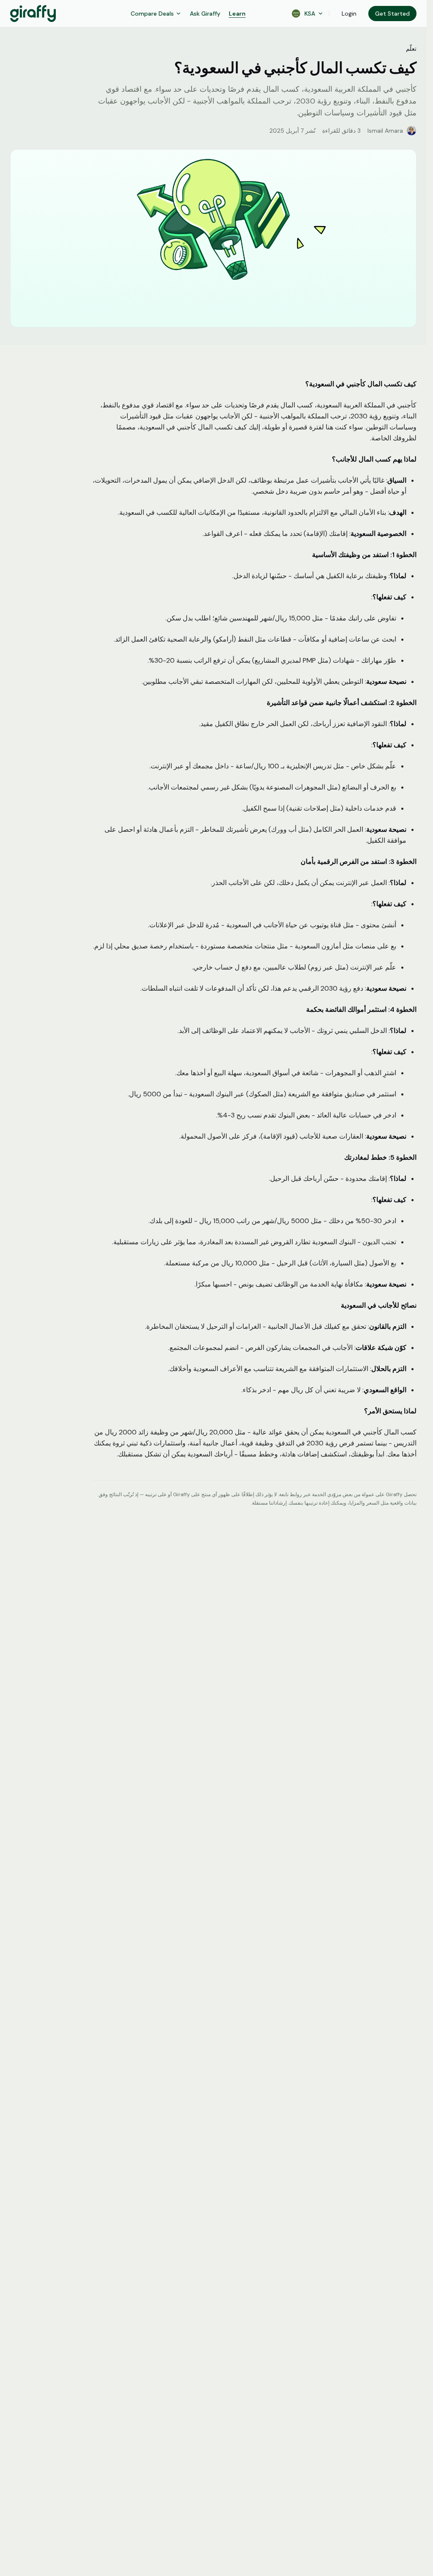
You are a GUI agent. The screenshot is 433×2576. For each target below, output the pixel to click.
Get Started (392, 14)
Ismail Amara (385, 131)
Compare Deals (152, 14)
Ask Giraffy (205, 14)
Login (349, 14)
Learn (237, 14)
